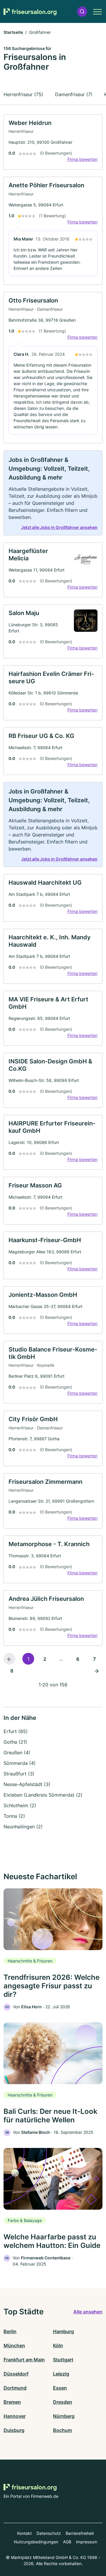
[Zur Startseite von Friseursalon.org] (30, 12)
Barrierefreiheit (80, 2533)
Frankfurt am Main (24, 2360)
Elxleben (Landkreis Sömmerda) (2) (43, 1795)
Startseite (13, 32)
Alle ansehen (88, 2312)
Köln (58, 2346)
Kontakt (24, 2533)
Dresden (63, 2402)
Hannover (15, 2416)
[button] (82, 12)
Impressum (87, 2542)
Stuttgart (63, 2360)
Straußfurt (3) (19, 1774)
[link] (53, 142)
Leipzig (61, 2374)
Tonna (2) (14, 1816)
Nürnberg (64, 2416)
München (14, 2346)
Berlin (10, 2331)
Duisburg (14, 2430)
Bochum (62, 2430)
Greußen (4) (17, 1753)
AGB (67, 2542)
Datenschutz (49, 2533)
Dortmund (15, 2388)
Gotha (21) (15, 1742)
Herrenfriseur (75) (23, 94)
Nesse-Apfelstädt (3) (27, 1784)
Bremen (12, 2402)
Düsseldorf (16, 2374)
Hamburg (63, 2331)
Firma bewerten (82, 159)
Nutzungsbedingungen (36, 2542)
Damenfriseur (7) (74, 94)
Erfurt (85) (16, 1731)
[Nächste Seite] (97, 1670)
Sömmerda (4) (20, 1763)
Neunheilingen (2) (23, 1827)
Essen (60, 2388)
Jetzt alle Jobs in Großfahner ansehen (59, 527)
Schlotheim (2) (20, 1805)
